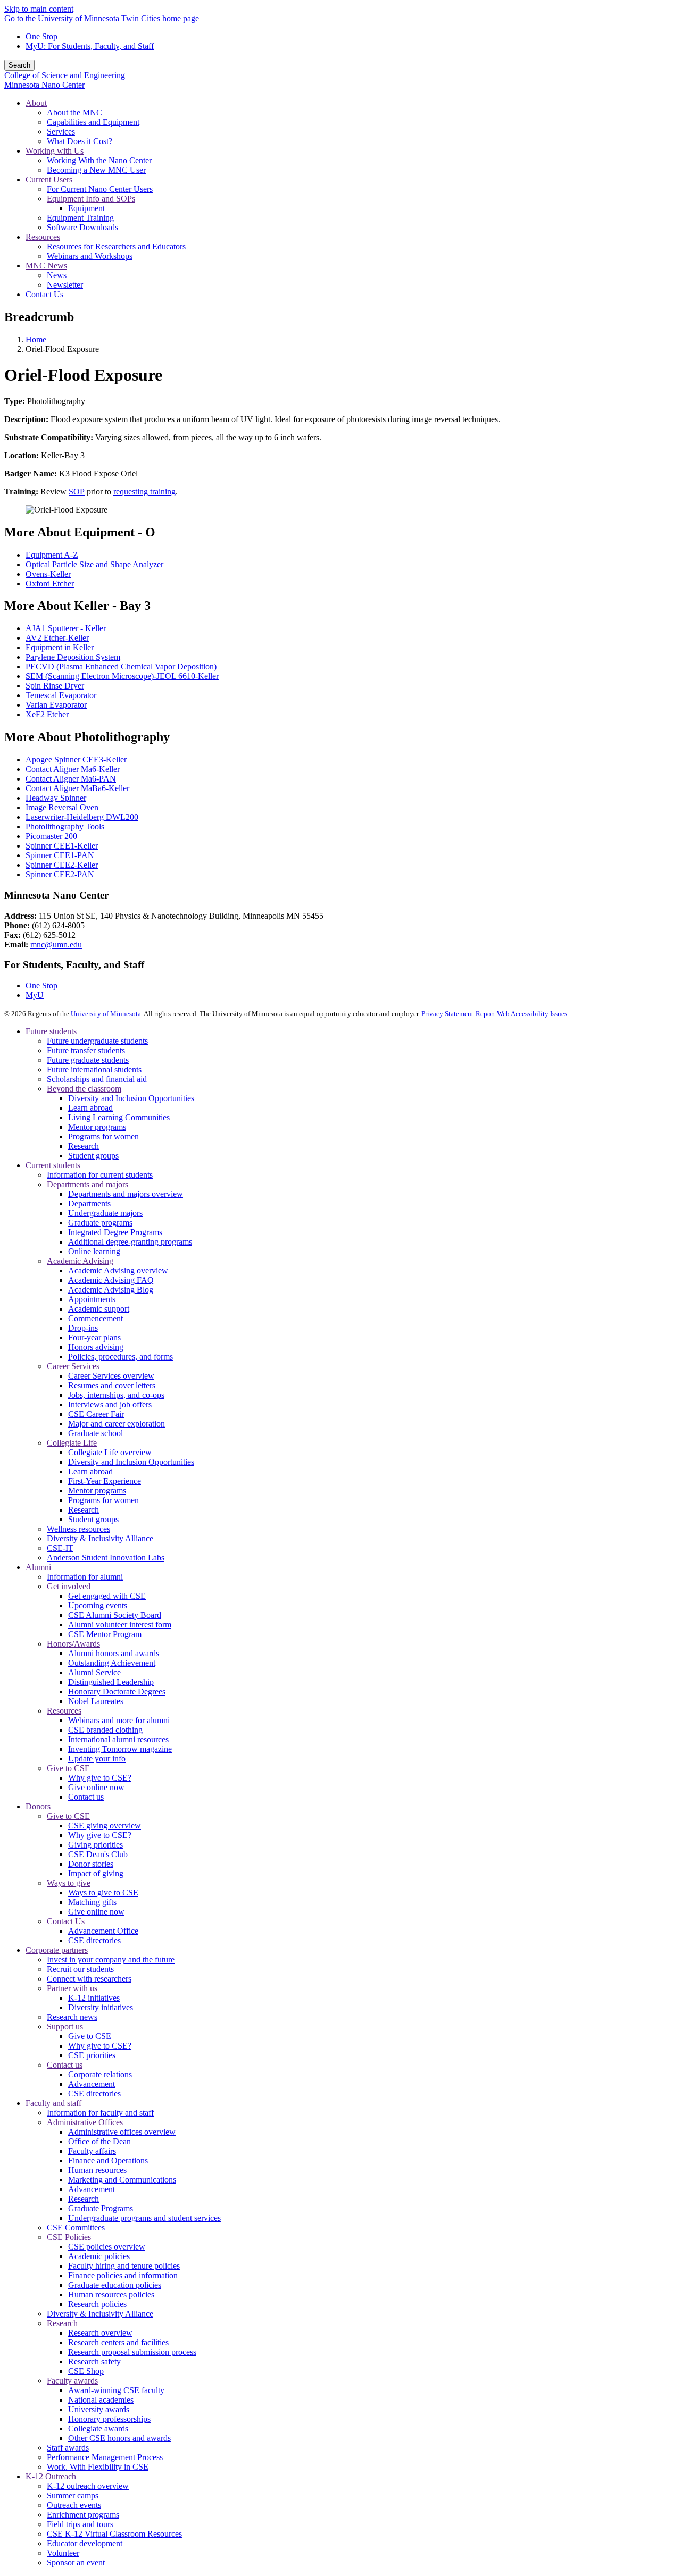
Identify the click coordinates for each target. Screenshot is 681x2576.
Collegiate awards (98, 2428)
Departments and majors (88, 1184)
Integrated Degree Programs (115, 1232)
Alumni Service (94, 1672)
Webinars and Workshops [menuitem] (90, 256)
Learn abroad (90, 1108)
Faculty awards (72, 2381)
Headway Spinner (56, 798)
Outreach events (74, 2505)
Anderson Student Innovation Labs (106, 1558)
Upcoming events (98, 1605)
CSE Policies (69, 2237)
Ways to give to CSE (103, 1893)
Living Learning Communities (119, 1117)
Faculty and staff (53, 2103)
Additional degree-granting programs (130, 1242)
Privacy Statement (447, 1014)
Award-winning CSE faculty (116, 2390)
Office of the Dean (99, 2141)
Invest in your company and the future (111, 1960)
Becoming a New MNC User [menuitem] (96, 170)
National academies (101, 2400)
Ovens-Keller (48, 574)
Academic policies (99, 2256)
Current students (53, 1165)
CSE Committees (76, 2227)
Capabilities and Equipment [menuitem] (93, 122)
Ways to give (69, 1883)
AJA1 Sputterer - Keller (66, 628)
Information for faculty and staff (100, 2113)
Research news (72, 2017)
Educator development (85, 2543)
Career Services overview (111, 1376)
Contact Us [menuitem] (44, 294)
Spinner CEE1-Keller (62, 846)
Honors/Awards (73, 1644)
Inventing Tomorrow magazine (120, 1749)
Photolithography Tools (65, 826)
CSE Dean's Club (98, 1854)
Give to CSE (68, 1768)
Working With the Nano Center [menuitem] (99, 160)
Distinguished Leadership (111, 1682)
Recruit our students (80, 1969)
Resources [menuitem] (43, 237)
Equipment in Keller (60, 647)
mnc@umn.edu (56, 945)
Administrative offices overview (122, 2132)
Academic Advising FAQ (111, 1280)
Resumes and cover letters (112, 1385)
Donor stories (91, 1864)
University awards (99, 2409)
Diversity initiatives (101, 2007)
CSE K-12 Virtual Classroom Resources (114, 2534)
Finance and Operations (108, 2160)
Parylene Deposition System (73, 657)
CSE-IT (60, 1548)
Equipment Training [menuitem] (80, 218)
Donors (38, 1806)
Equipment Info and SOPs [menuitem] (91, 199)
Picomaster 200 (51, 836)
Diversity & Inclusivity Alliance (100, 1538)
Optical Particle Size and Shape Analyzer (94, 564)
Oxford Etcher (50, 584)
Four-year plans (94, 1337)
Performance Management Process (105, 2457)
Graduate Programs (101, 2208)
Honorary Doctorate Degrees (117, 1692)
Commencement (95, 1318)
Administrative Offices (85, 2122)
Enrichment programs (83, 2515)
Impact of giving (96, 1873)
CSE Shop (86, 2371)
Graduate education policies (115, 2285)
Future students (51, 1031)
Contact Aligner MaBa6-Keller (77, 788)
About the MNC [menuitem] (74, 112)
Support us (65, 2027)
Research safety (94, 2361)
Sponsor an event (76, 2562)
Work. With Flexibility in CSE (98, 2467)
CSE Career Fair (96, 1414)
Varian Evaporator (56, 705)
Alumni (38, 1567)
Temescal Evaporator (61, 695)
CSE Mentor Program (105, 1634)
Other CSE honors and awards (119, 2438)
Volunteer (63, 2553)
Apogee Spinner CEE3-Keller (76, 760)
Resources (64, 1711)
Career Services (73, 1366)
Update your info (97, 1759)
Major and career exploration (117, 1424)
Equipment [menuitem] (86, 208)
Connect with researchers (89, 1979)
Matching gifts (92, 1902)
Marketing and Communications (122, 2180)
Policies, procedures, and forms (121, 1357)
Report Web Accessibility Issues (521, 1014)
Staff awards (68, 2448)
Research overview (100, 2333)
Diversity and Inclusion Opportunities (131, 1098)
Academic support (99, 1309)
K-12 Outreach (51, 2476)
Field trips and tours (80, 2524)
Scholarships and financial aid (97, 1079)
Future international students (94, 1069)
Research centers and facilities (118, 2342)
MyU (35, 995)
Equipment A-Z (52, 555)
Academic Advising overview (118, 1270)
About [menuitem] (36, 103)
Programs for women (103, 1136)
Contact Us (66, 1921)
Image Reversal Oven (62, 807)
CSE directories (94, 1940)
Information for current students (100, 1175)
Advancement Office (103, 1931)
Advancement (92, 2084)
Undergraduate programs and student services (144, 2218)
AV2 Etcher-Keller (57, 638)
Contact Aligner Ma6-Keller (73, 769)
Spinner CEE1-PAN (60, 855)
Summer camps (73, 2495)
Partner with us (72, 1988)
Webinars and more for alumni (119, 1720)
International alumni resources (118, 1739)
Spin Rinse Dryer (55, 686)
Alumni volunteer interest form (120, 1625)
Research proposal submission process (132, 2352)
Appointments (92, 1299)
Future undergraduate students (97, 1041)
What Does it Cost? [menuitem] (80, 141)
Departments (89, 1203)
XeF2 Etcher (47, 714)
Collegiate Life (72, 1443)
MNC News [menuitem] (46, 266)
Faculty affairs (92, 2151)
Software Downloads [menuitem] (82, 227)
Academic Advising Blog (111, 1290)
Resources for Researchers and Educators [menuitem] (116, 246)
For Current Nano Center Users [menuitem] (100, 189)
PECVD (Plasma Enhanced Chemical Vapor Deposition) (121, 666)
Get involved (69, 1586)
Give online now (96, 1787)
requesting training (144, 492)
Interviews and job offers (110, 1404)
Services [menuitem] (61, 132)
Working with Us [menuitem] (55, 151)
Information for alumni (85, 1577)
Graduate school (95, 1433)
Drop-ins (83, 1328)
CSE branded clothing (105, 1730)
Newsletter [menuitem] (65, 285)
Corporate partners (57, 1950)
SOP (77, 492)
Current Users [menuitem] (49, 179)
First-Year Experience (105, 1481)
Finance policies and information (123, 2275)
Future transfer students (86, 1050)
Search (19, 65)
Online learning (94, 1251)
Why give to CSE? (100, 1778)
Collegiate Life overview (110, 1452)
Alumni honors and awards (114, 1653)
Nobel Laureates (96, 1701)
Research (84, 1146)
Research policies (97, 2304)
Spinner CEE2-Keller (62, 865)
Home (36, 339)
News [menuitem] (57, 275)
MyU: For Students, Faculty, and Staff (90, 46)
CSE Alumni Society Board (115, 1615)
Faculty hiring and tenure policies (124, 2266)
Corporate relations (100, 2074)
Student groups (93, 1156)
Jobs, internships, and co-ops (116, 1395)
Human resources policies (111, 2294)
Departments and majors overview (126, 1194)
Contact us (86, 1797)
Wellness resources (78, 1529)
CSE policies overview (107, 2247)
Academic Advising (80, 1261)
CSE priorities (92, 2055)
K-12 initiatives (94, 1998)
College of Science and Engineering (65, 75)
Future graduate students (88, 1060)
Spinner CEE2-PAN (60, 874)
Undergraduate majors (105, 1213)
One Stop (41, 36)
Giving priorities (95, 1845)
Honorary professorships (109, 2419)
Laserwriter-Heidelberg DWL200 (82, 817)
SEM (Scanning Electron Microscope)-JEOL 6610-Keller (122, 676)
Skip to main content (39, 9)
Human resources (97, 2170)
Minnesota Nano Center (44, 85)
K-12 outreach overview (88, 2486)
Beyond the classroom (84, 1089)
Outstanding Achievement (112, 1663)
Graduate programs (100, 1223)
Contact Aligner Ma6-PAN (71, 779)
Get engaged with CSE (107, 1596)
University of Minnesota (106, 1014)
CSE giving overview (105, 1826)
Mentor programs (97, 1127)
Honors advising (96, 1347)
